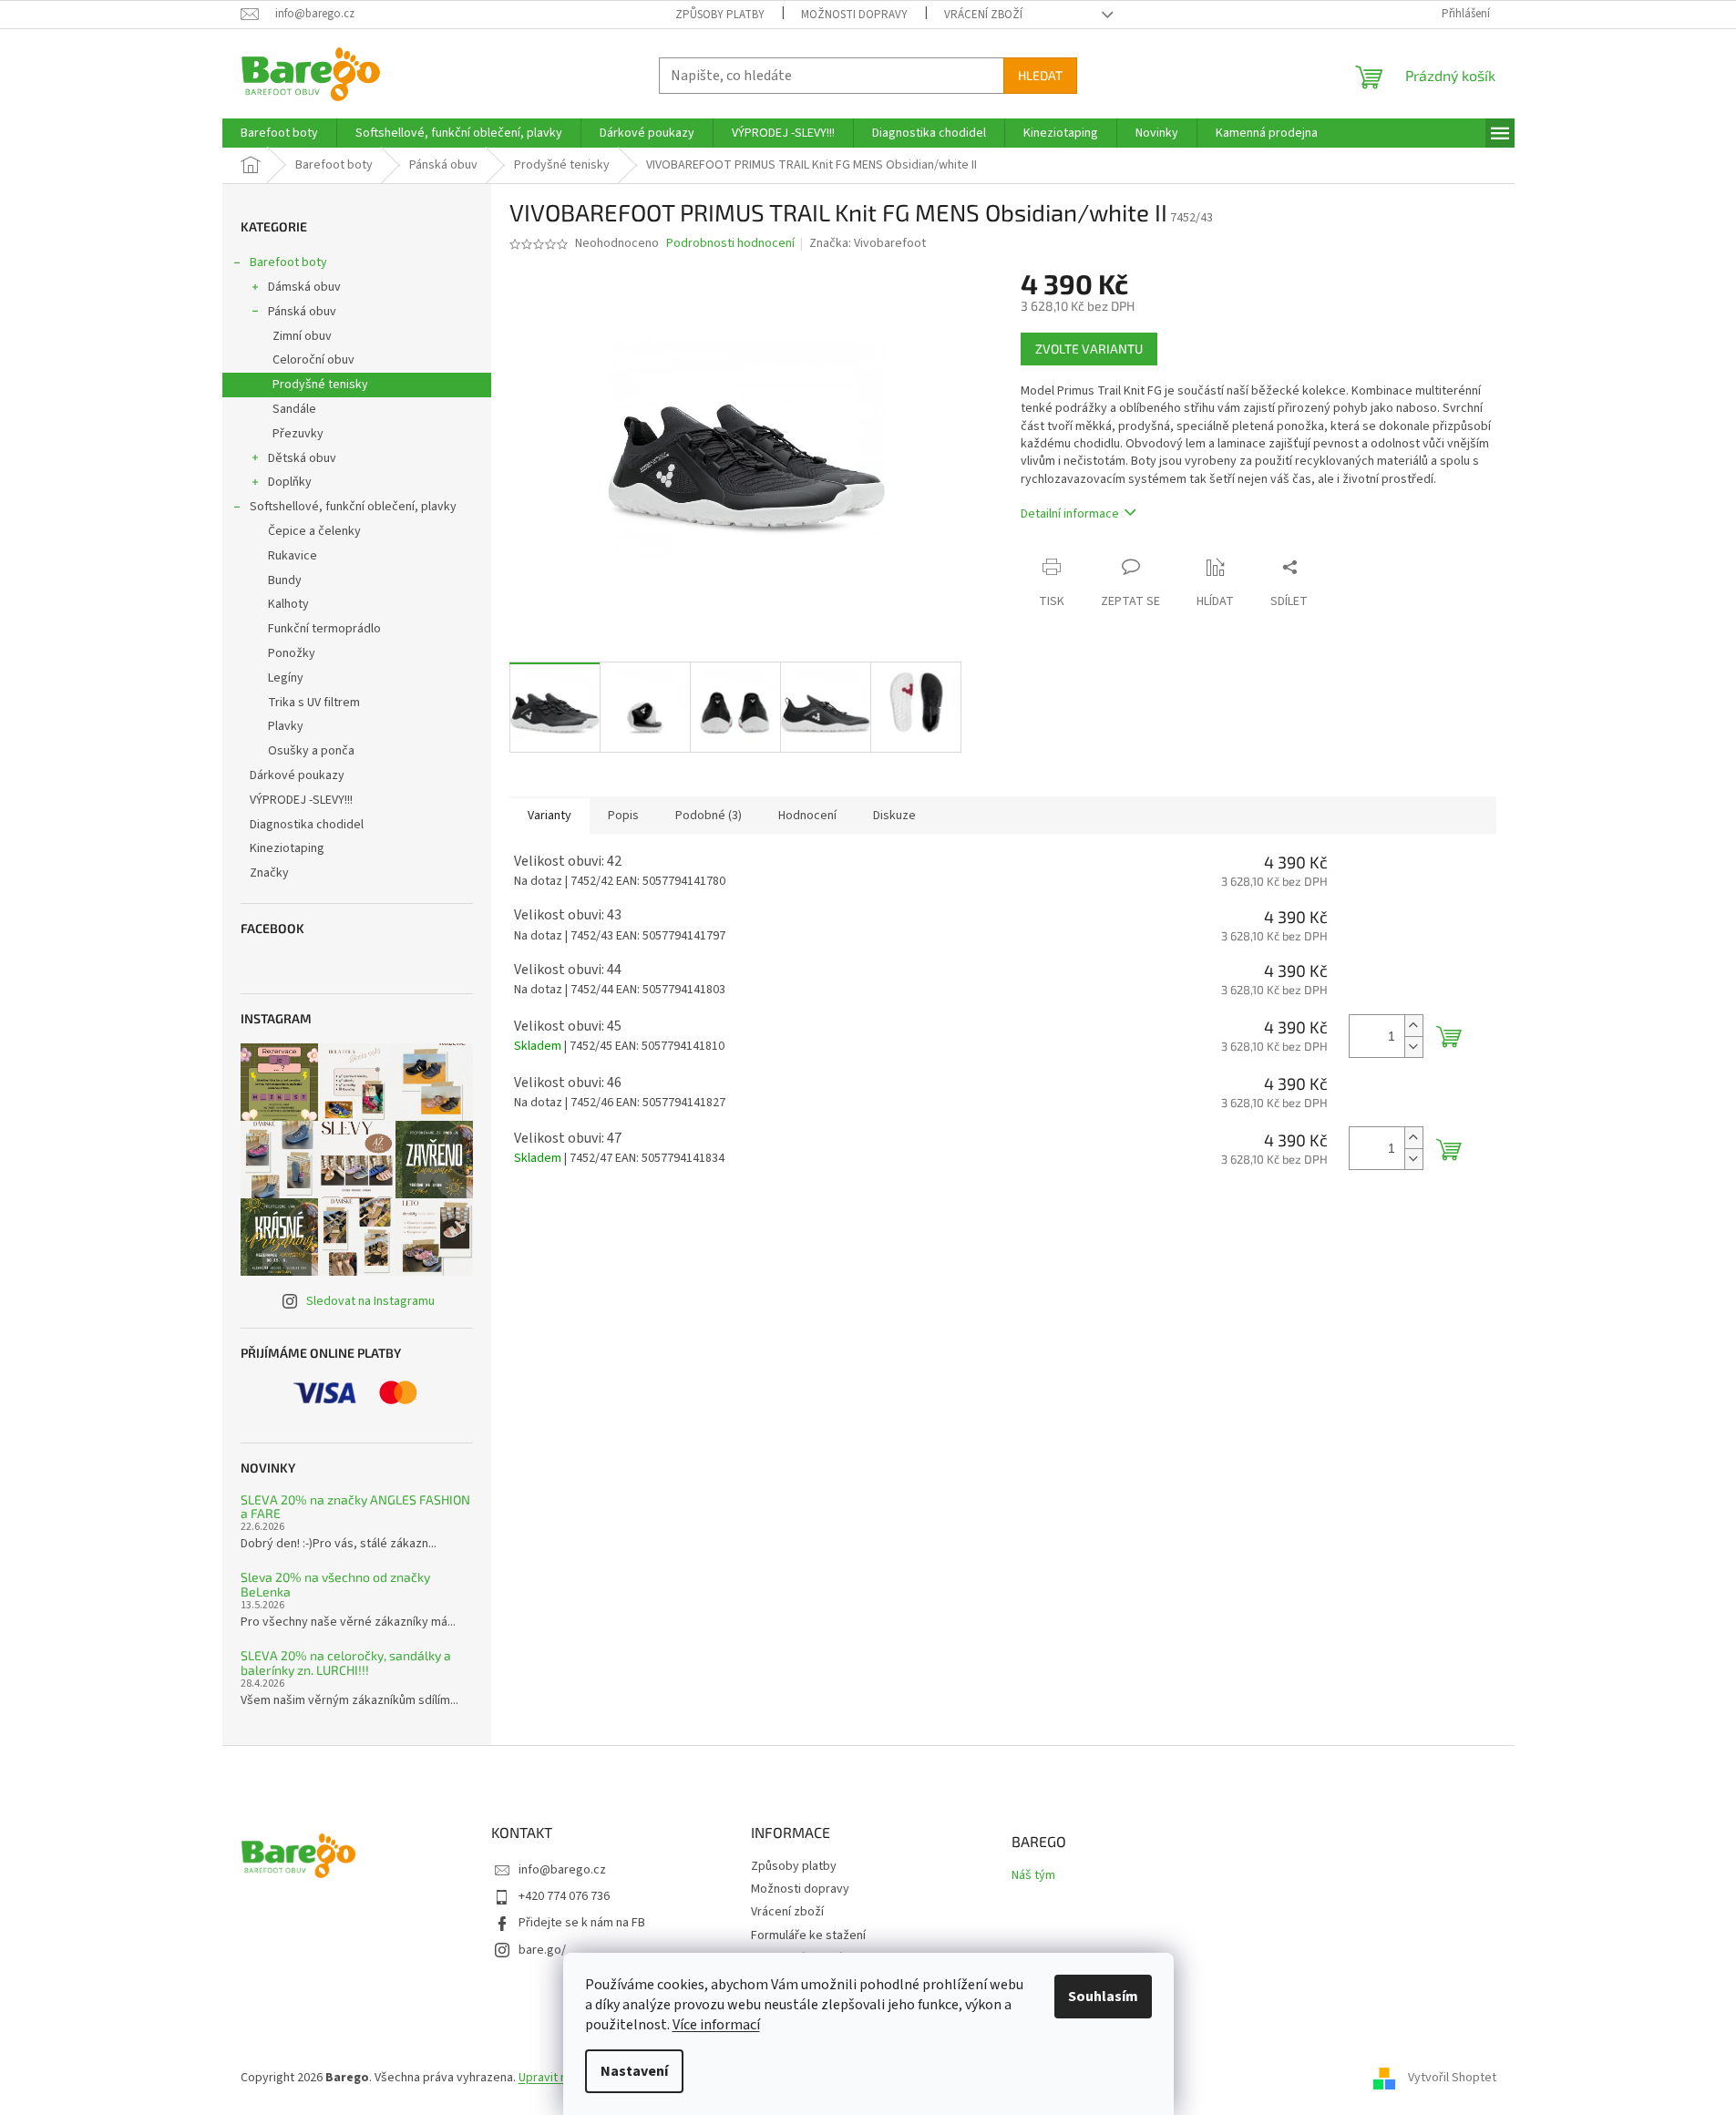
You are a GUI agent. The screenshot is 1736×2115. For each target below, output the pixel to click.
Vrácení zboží (983, 15)
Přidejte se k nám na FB (582, 1923)
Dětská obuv (302, 458)
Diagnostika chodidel (307, 825)
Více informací (716, 2025)
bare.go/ (542, 1950)
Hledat (1040, 75)
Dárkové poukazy (297, 775)
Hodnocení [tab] (807, 816)
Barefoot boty (288, 262)
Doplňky (290, 482)
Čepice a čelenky (314, 531)
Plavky (286, 726)
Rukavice (293, 556)
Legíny (286, 678)
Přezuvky (298, 434)
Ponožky (292, 653)
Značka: (868, 243)
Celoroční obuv (313, 360)
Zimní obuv (302, 336)
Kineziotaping (287, 848)
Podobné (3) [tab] (709, 816)
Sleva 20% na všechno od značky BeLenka (335, 1584)
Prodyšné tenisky (320, 385)
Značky (269, 873)
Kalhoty (288, 604)
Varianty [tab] (550, 816)
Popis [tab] (623, 816)
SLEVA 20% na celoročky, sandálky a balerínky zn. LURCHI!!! (346, 1663)
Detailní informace (1070, 514)
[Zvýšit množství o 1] (1413, 1026)
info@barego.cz (562, 1870)
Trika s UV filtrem (314, 703)
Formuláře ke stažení (808, 1935)
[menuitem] (279, 133)
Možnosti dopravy (854, 15)
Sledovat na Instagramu (370, 1301)
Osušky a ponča (311, 751)
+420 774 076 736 (564, 1896)
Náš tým (1033, 1876)
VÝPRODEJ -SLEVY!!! (301, 800)
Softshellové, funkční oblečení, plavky (353, 507)
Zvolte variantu (1089, 349)
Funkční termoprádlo (324, 629)
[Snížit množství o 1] (1413, 1047)
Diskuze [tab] (894, 816)
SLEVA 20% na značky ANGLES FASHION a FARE (355, 1507)
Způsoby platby (720, 15)
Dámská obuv (304, 287)
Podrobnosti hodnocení (730, 244)
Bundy (285, 580)
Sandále (294, 409)
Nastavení (634, 2071)
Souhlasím (1103, 1997)
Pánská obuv (302, 312)
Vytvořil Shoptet (1452, 2078)
